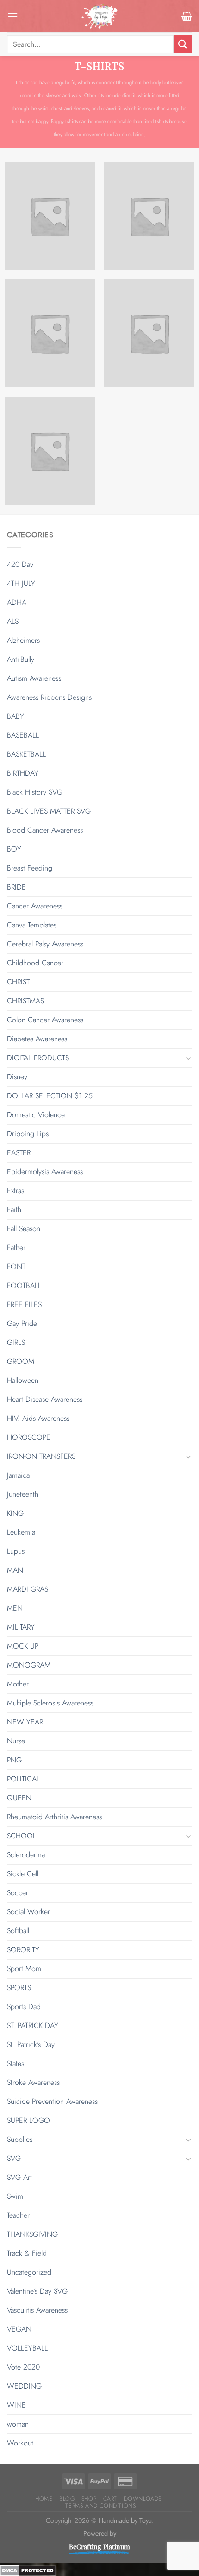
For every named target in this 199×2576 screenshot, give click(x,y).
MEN (15, 1608)
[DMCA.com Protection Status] (28, 2569)
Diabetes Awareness (37, 1039)
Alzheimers (23, 640)
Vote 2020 (23, 2367)
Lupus (16, 1551)
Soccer (18, 1893)
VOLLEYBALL (27, 2348)
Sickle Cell (23, 1874)
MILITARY (21, 1627)
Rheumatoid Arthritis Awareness (54, 1817)
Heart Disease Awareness (45, 1399)
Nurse (16, 1741)
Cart (110, 2499)
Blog (67, 2499)
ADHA (17, 602)
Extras (16, 1191)
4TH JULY (21, 583)
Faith (14, 1210)
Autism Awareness (34, 678)
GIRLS (16, 1342)
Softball (18, 1931)
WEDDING (24, 2386)
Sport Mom (24, 1969)
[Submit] (183, 44)
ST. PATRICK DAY (33, 2025)
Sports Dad (24, 2007)
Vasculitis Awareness (37, 2310)
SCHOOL (22, 1836)
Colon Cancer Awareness (45, 1020)
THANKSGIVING (32, 2234)
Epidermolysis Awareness (45, 1172)
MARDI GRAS (28, 1589)
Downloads (143, 2499)
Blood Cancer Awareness (45, 830)
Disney (17, 1077)
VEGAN (19, 2329)
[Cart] (187, 16)
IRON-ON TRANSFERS (41, 1456)
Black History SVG (35, 792)
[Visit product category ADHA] (50, 333)
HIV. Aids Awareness (38, 1418)
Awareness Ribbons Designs (49, 697)
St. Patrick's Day (31, 2044)
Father (16, 1248)
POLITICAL (23, 1779)
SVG (14, 2158)
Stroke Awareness (33, 2082)
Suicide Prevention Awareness (52, 2101)
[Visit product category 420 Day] (50, 216)
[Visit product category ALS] (149, 333)
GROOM (21, 1361)
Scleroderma (26, 1855)
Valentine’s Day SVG (37, 2291)
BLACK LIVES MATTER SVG (49, 811)
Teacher (18, 2215)
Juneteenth (23, 1494)
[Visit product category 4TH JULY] (149, 216)
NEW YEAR (25, 1722)
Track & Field (27, 2253)
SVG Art (19, 2177)
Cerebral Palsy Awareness (45, 944)
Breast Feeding (30, 868)
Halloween (23, 1380)
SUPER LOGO (28, 2120)
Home (44, 2499)
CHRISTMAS (25, 1001)
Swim (15, 2196)
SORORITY (23, 1950)
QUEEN (19, 1798)
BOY (14, 849)
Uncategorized (29, 2272)
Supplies (20, 2139)
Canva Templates (32, 925)
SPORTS (19, 1988)
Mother (18, 1684)
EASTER (19, 1153)
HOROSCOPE (29, 1437)
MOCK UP (23, 1646)
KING (15, 1513)
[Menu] (12, 16)
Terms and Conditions (100, 2506)
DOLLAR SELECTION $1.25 (50, 1096)
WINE (16, 2405)
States (16, 2063)
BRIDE (16, 887)
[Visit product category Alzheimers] (50, 451)
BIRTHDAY (23, 773)
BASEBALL (23, 735)
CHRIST (18, 982)
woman (18, 2424)
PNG (14, 1760)
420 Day (20, 564)
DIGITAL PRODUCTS (38, 1058)
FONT (16, 1266)
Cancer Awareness (35, 906)
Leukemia (21, 1532)
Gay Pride (22, 1323)
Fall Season (24, 1229)
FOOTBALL (24, 1285)
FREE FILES (24, 1304)
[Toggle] (188, 1058)
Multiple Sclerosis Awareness (50, 1703)
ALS (13, 621)
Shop (89, 2499)
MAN (15, 1570)
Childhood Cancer (35, 963)
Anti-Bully (21, 659)
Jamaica (18, 1475)
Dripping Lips (28, 1134)
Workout (20, 2443)
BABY (16, 716)
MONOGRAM (29, 1665)
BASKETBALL (26, 754)
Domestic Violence (36, 1115)
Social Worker (28, 1912)
